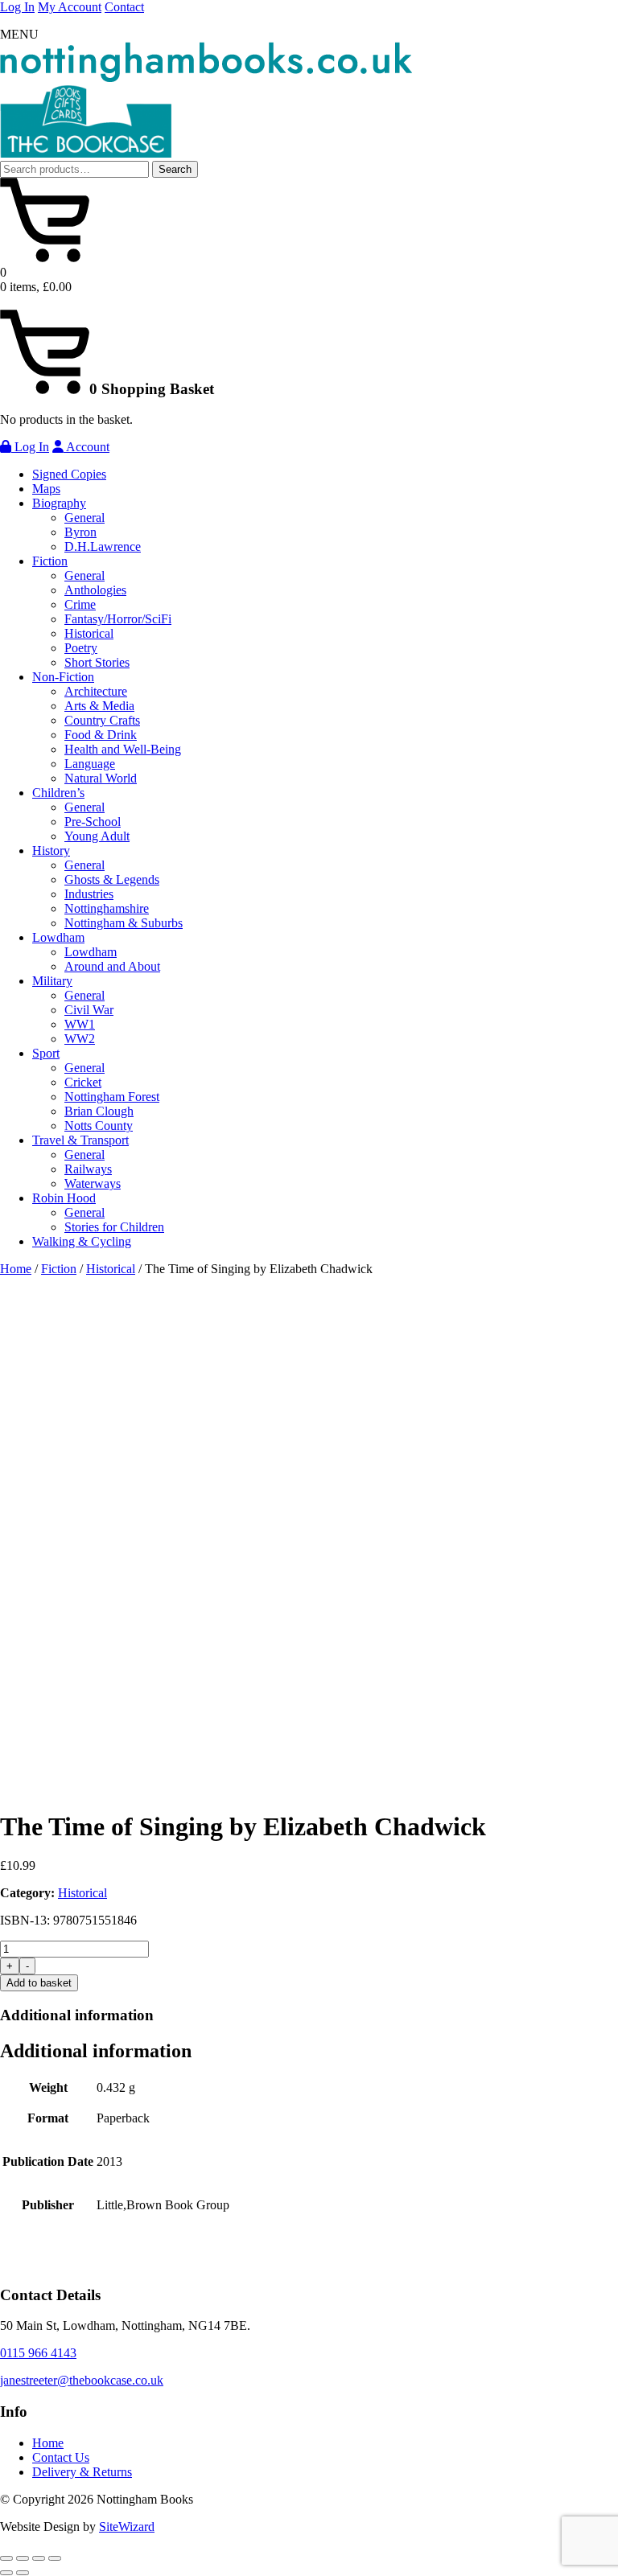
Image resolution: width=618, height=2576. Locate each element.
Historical (89, 633)
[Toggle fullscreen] (23, 2558)
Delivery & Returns (82, 2472)
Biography (59, 503)
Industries (89, 894)
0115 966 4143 (38, 2353)
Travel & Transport (80, 1140)
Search (175, 169)
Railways (88, 1169)
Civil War (89, 1010)
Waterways (93, 1183)
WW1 (80, 1024)
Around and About (112, 966)
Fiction (50, 561)
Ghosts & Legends (112, 879)
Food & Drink (101, 735)
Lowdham (58, 937)
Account (87, 447)
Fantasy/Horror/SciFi (118, 619)
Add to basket (39, 1983)
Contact (124, 7)
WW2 (80, 1039)
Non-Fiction (63, 677)
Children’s (58, 793)
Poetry (81, 648)
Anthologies (95, 590)
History (51, 850)
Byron (80, 532)
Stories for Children (114, 1227)
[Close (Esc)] (55, 2558)
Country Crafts (102, 720)
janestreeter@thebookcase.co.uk (82, 2380)
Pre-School (93, 822)
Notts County (99, 1126)
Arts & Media (99, 706)
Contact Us (61, 2457)
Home (16, 1269)
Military (52, 981)
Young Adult (97, 836)
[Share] (39, 2558)
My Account (70, 7)
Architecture (96, 691)
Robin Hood (64, 1198)
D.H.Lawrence (103, 546)
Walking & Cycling (82, 1241)
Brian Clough (99, 1111)
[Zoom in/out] (6, 2558)
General (84, 518)
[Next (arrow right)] (23, 2573)
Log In (17, 7)
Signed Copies (69, 474)
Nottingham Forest (112, 1097)
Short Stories (97, 662)
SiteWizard (127, 2527)
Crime (80, 604)
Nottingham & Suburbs (124, 923)
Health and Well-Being (123, 749)
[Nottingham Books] (206, 78)
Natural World (101, 778)
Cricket (83, 1082)
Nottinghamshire (107, 908)
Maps (46, 489)
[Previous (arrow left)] (6, 2573)
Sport (46, 1053)
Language (90, 764)
